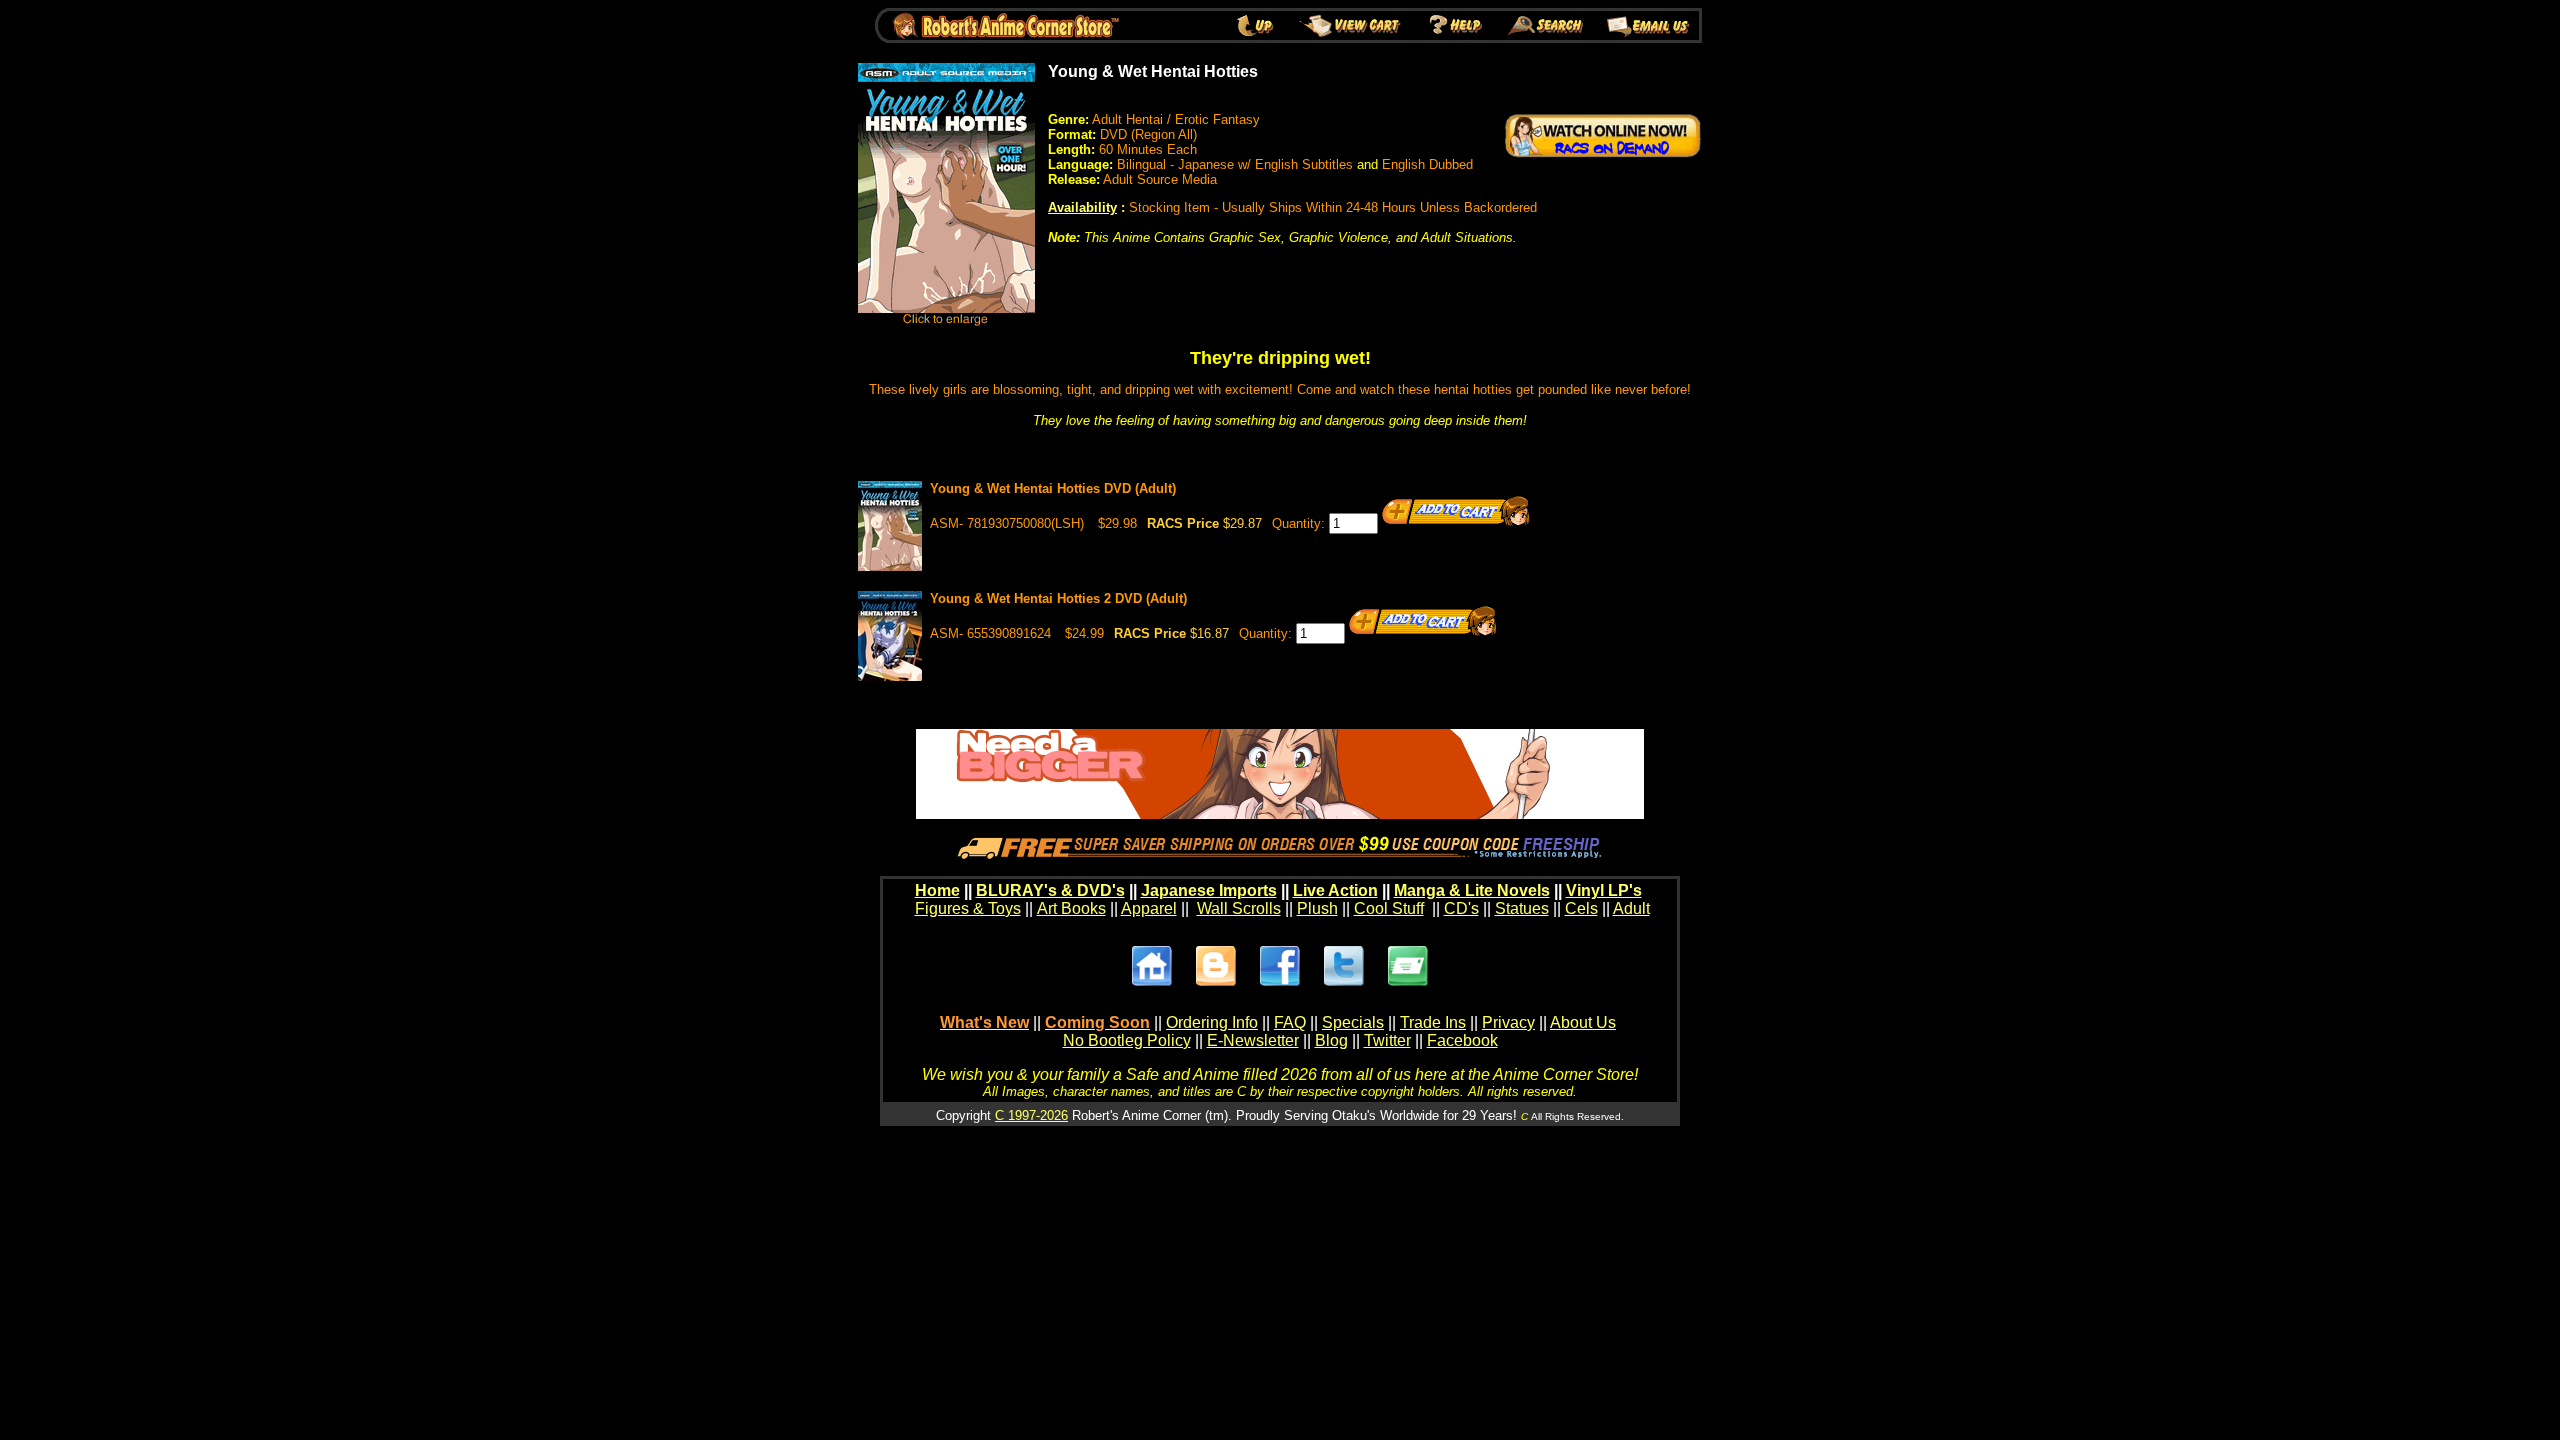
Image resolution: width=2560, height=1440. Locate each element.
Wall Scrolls (1239, 908)
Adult (1631, 908)
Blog (1331, 1040)
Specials (1353, 1022)
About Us (1583, 1022)
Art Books (1071, 908)
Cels (1581, 908)
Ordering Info (1212, 1022)
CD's (1461, 908)
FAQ (1290, 1022)
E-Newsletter (1253, 1040)
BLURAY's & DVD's (1050, 890)
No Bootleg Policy (1127, 1040)
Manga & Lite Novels (1472, 890)
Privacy (1508, 1022)
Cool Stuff (1389, 908)
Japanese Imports (1209, 890)
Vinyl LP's (1604, 890)
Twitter (1387, 1040)
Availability (1082, 207)
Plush (1317, 908)
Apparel (1149, 908)
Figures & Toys (968, 908)
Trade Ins (1433, 1022)
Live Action (1335, 890)
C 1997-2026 (1031, 1115)
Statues (1522, 908)
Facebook (1462, 1040)
